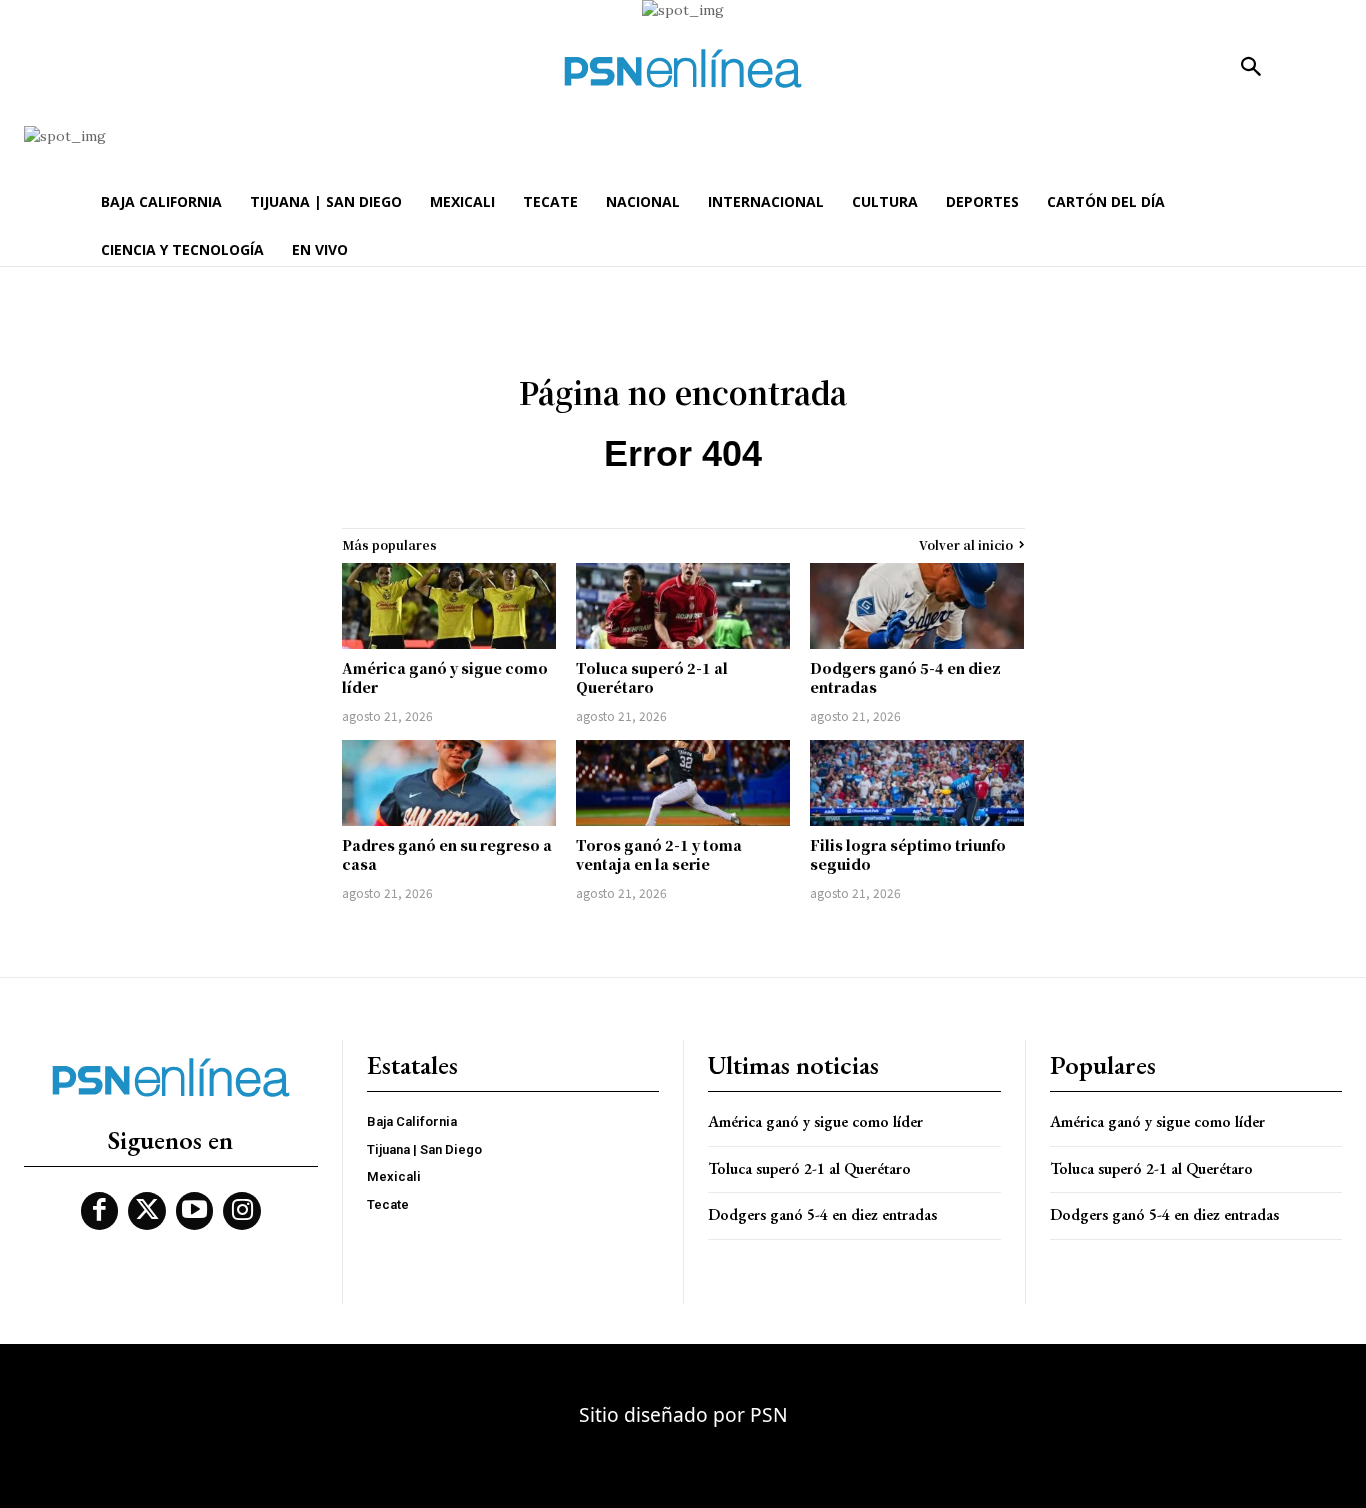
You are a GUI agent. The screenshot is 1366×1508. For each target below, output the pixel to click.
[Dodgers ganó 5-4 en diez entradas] (917, 606)
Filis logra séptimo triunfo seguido (908, 855)
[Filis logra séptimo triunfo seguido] (917, 783)
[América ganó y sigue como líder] (449, 606)
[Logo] (683, 68)
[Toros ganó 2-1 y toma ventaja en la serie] (683, 783)
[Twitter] (147, 1211)
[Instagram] (242, 1211)
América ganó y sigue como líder (445, 678)
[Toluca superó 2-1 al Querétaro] (683, 606)
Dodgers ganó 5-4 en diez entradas (905, 678)
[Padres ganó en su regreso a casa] (449, 783)
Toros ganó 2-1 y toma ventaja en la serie (659, 855)
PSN (769, 1414)
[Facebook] (100, 1211)
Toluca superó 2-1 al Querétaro (652, 678)
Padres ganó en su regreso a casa (447, 855)
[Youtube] (195, 1211)
